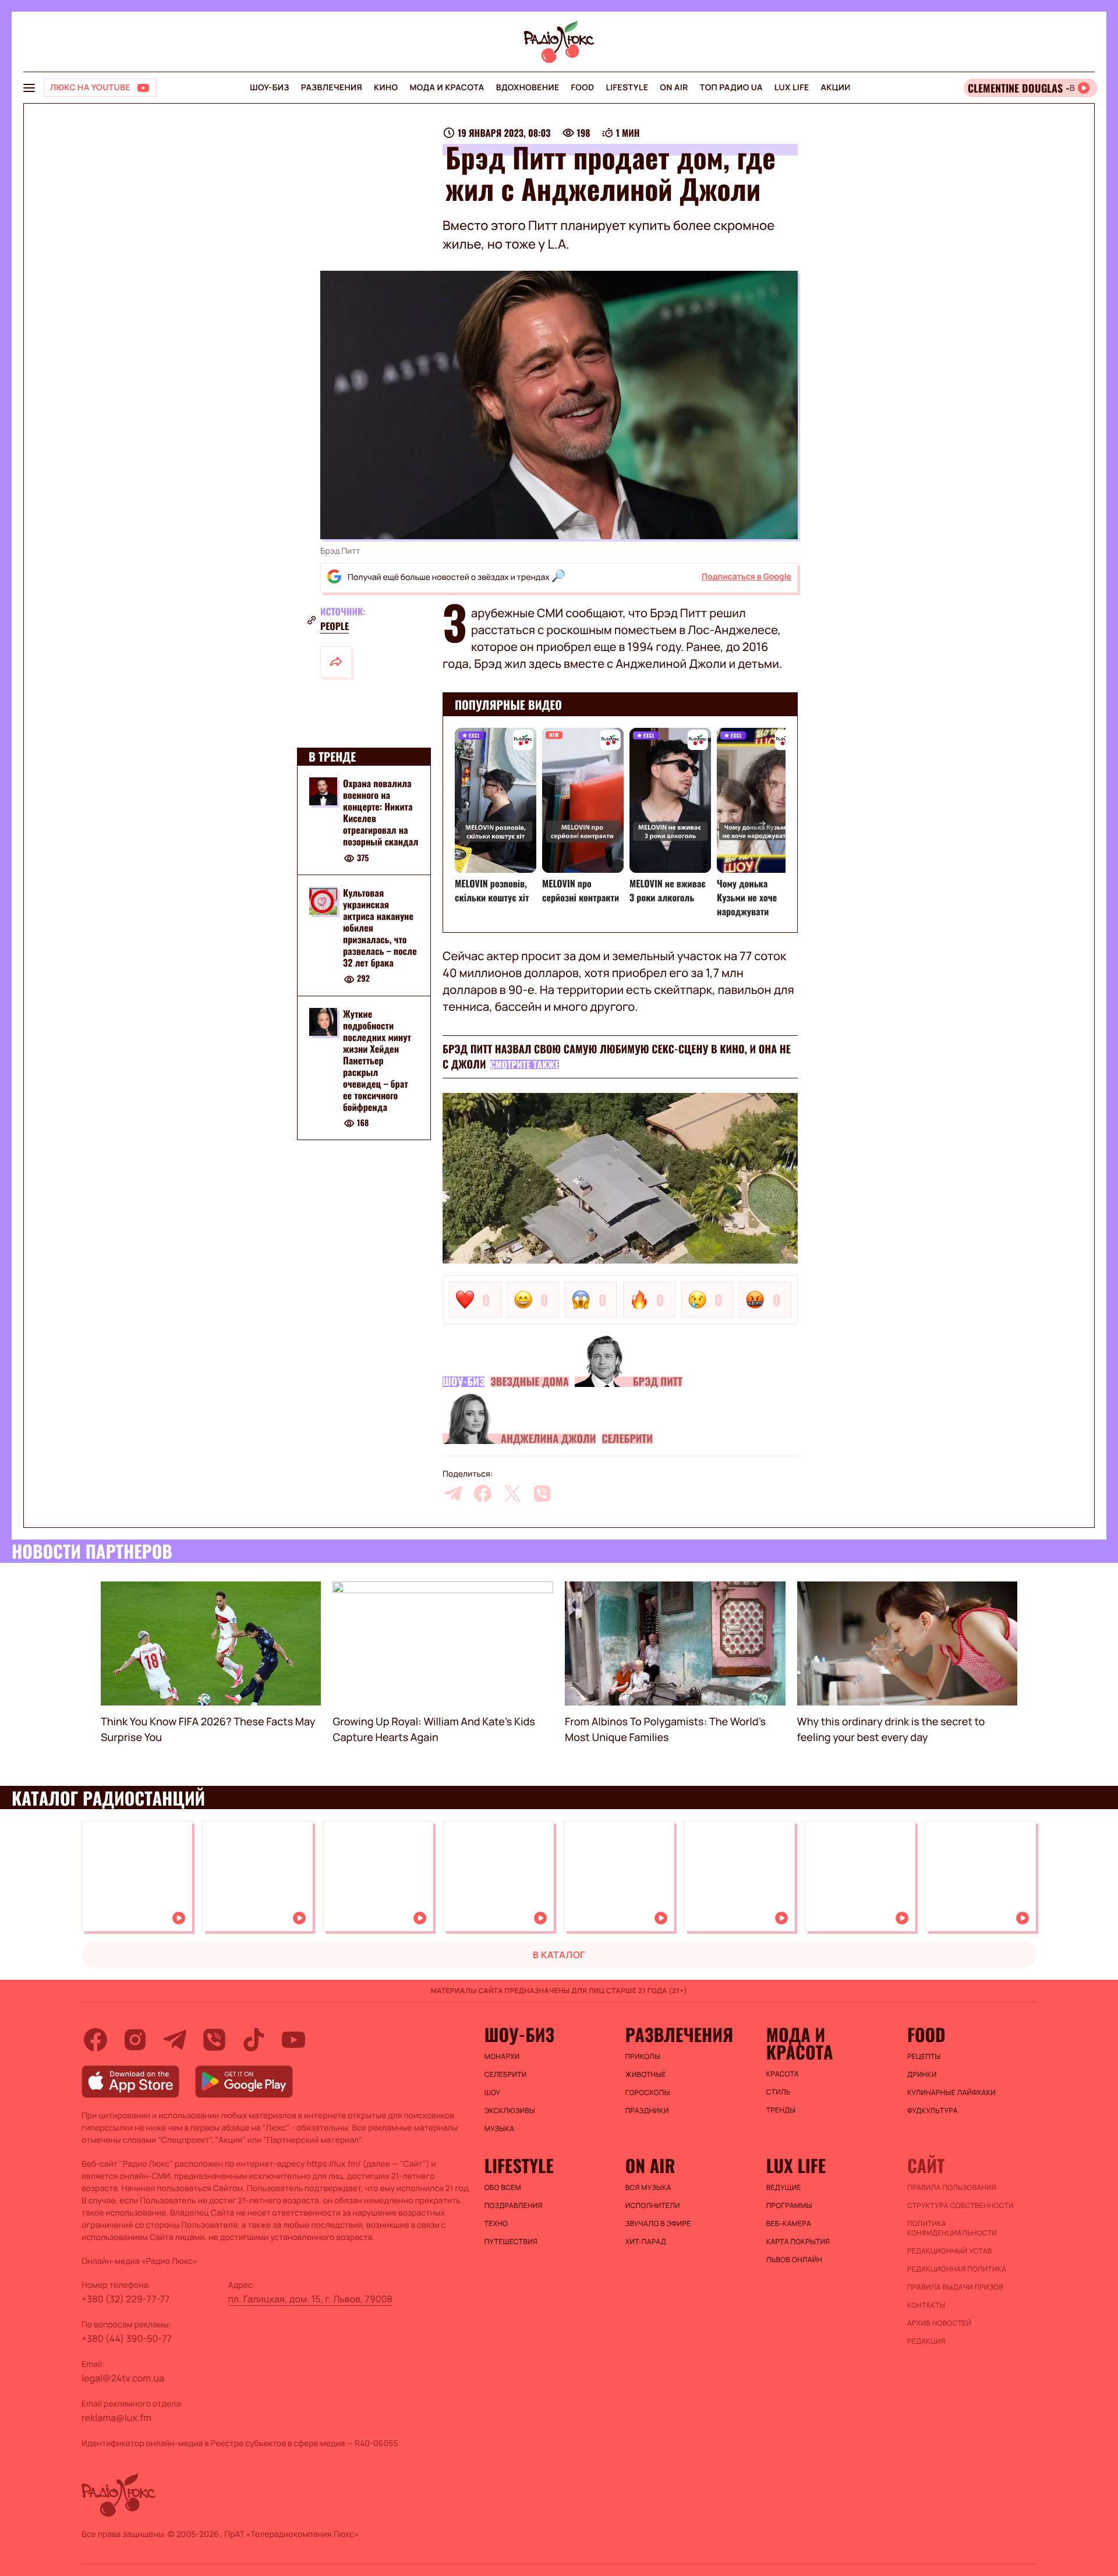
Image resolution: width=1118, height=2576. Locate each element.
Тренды (781, 2110)
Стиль (779, 2092)
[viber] (542, 1494)
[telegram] (453, 1494)
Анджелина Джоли (548, 1439)
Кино (386, 88)
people (335, 626)
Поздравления (514, 2206)
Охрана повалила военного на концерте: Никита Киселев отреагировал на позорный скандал (381, 812)
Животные (646, 2075)
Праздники (647, 2111)
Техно (496, 2224)
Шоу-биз (269, 88)
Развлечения (332, 88)
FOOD (583, 88)
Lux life (792, 88)
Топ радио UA (731, 88)
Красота (783, 2074)
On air (674, 88)
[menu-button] (29, 88)
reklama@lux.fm (116, 2418)
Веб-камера (789, 2224)
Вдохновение (528, 88)
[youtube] (293, 2040)
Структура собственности (960, 2206)
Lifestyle (627, 88)
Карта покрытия (798, 2242)
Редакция (926, 2341)
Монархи (502, 2057)
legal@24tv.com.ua (123, 2378)
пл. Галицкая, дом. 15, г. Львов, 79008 (311, 2299)
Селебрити (627, 1439)
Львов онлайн (794, 2260)
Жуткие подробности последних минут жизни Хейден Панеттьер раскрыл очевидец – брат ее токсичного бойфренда (377, 1060)
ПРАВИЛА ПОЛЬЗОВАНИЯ (952, 2188)
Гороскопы (648, 2093)
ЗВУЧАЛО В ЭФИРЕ (658, 2224)
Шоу (493, 2093)
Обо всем (503, 2188)
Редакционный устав (950, 2251)
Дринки (922, 2075)
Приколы (643, 2057)
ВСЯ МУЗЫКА (648, 2188)
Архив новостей (939, 2323)
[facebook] (483, 1494)
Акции (836, 88)
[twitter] (512, 1494)
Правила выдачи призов (955, 2287)
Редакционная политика (957, 2269)
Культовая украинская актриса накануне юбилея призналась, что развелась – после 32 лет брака (380, 928)
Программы (789, 2206)
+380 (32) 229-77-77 (126, 2299)
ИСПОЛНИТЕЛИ (653, 2206)
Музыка (500, 2129)
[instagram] (135, 2040)
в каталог (559, 1955)
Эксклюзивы (510, 2111)
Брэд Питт (658, 1382)
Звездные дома (529, 1382)
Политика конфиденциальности (952, 2228)
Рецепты (924, 2057)
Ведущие (784, 2188)
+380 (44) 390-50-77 (127, 2338)
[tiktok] (254, 2040)
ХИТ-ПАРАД (646, 2242)
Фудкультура (933, 2111)
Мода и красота (447, 88)
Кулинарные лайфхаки (951, 2093)
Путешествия (511, 2242)
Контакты (926, 2305)
